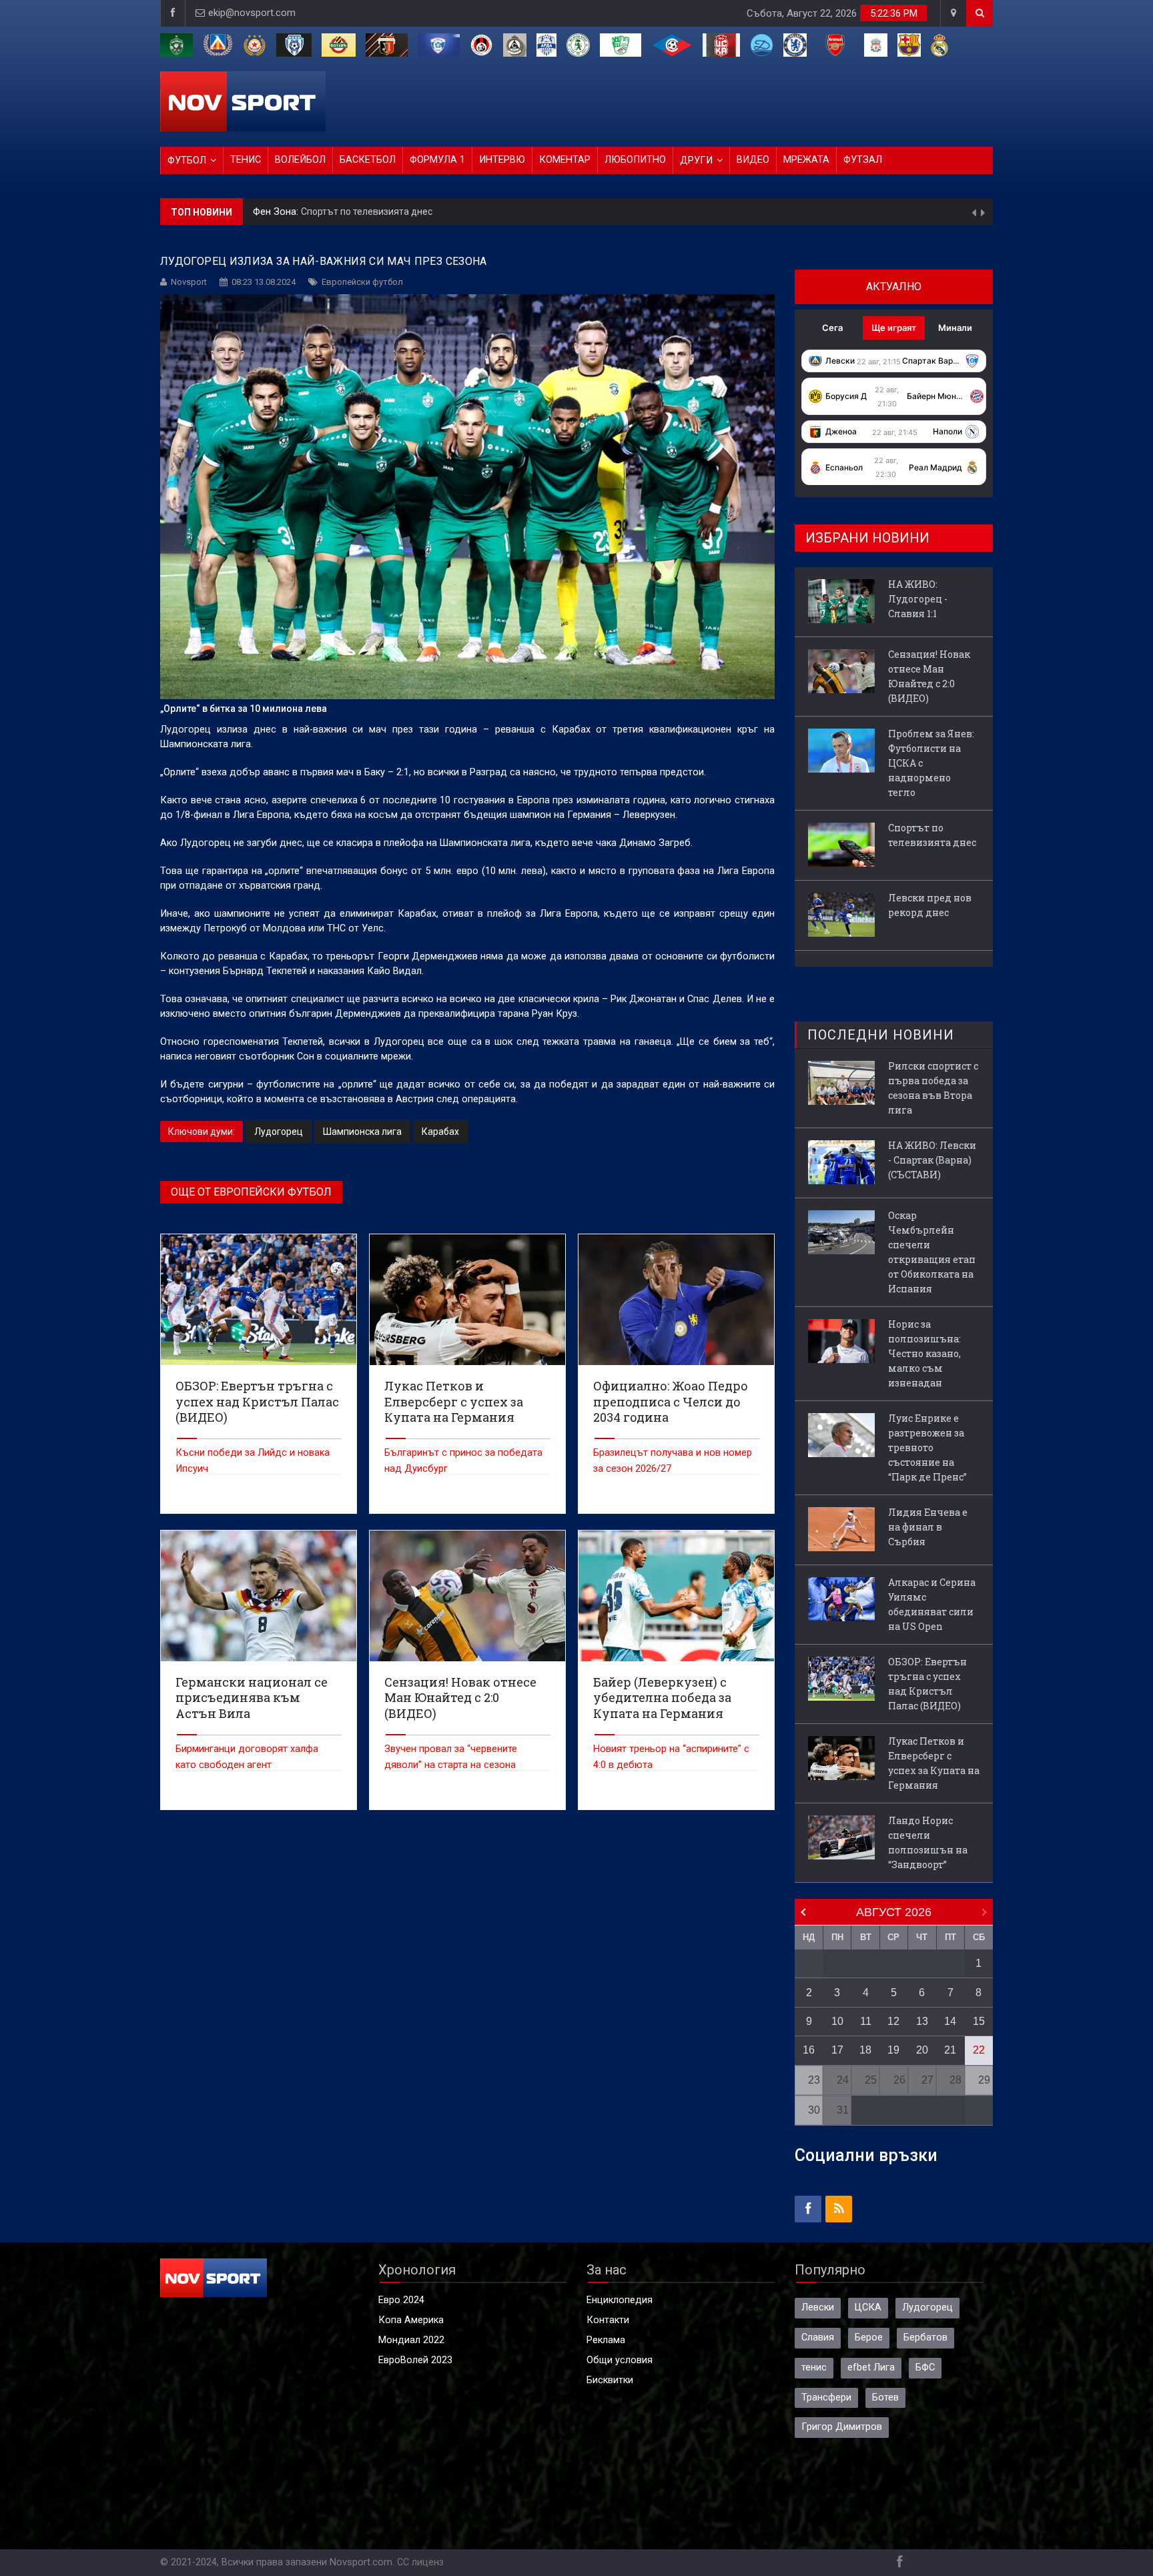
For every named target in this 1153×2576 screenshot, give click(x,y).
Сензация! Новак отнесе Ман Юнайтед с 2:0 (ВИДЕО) (929, 676)
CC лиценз (420, 2562)
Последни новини (881, 1035)
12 (893, 2021)
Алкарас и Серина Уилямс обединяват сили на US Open (932, 1604)
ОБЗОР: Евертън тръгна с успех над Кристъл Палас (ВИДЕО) (927, 1684)
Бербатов (925, 2337)
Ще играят (894, 328)
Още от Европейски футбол (251, 1192)
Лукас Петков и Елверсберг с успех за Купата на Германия (934, 1763)
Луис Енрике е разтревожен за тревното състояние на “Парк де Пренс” (927, 1447)
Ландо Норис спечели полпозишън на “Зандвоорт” (928, 1842)
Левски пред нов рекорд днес (372, 211)
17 (837, 2050)
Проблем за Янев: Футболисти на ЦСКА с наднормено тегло (931, 763)
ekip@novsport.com (252, 13)
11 (866, 2021)
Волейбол (300, 160)
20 (922, 2050)
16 (809, 2050)
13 (922, 2021)
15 (979, 2021)
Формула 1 (437, 160)
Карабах (440, 1132)
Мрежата (806, 160)
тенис (814, 2368)
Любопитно (635, 160)
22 (979, 2050)
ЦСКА (868, 2307)
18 (865, 2050)
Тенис (246, 160)
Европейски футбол (362, 282)
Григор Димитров (842, 2427)
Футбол (187, 160)
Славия (818, 2337)
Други (696, 160)
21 (950, 2050)
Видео (753, 160)
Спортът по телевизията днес (932, 835)
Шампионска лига (362, 1132)
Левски (818, 2307)
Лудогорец (279, 1132)
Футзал (863, 160)
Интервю (502, 160)
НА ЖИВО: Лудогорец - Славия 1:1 (918, 599)
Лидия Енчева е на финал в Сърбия (928, 1527)
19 (893, 2050)
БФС (925, 2368)
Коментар (565, 160)
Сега (832, 328)
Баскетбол (368, 160)
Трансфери (826, 2398)
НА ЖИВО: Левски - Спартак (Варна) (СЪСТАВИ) (932, 1160)
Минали (955, 328)
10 (837, 2021)
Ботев (885, 2398)
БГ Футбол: (280, 212)
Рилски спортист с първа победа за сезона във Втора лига (933, 1088)
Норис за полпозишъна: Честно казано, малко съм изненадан (924, 1353)
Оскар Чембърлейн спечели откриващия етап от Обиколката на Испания (932, 1252)
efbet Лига (871, 2368)
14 (950, 2021)
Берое (869, 2337)
